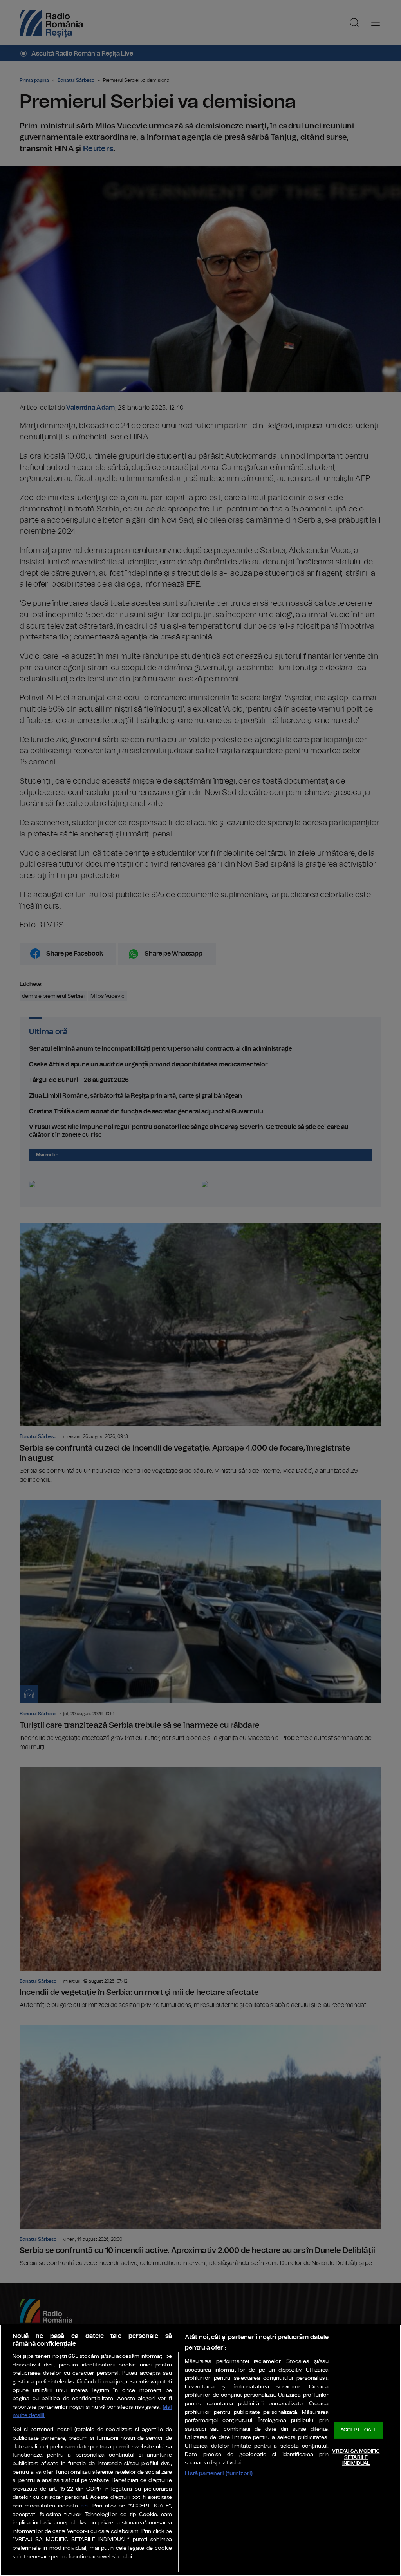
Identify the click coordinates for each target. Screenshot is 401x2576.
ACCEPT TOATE (359, 2431)
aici (85, 2506)
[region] (200, 2450)
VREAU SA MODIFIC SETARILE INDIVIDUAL (356, 2457)
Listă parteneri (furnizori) (219, 2473)
